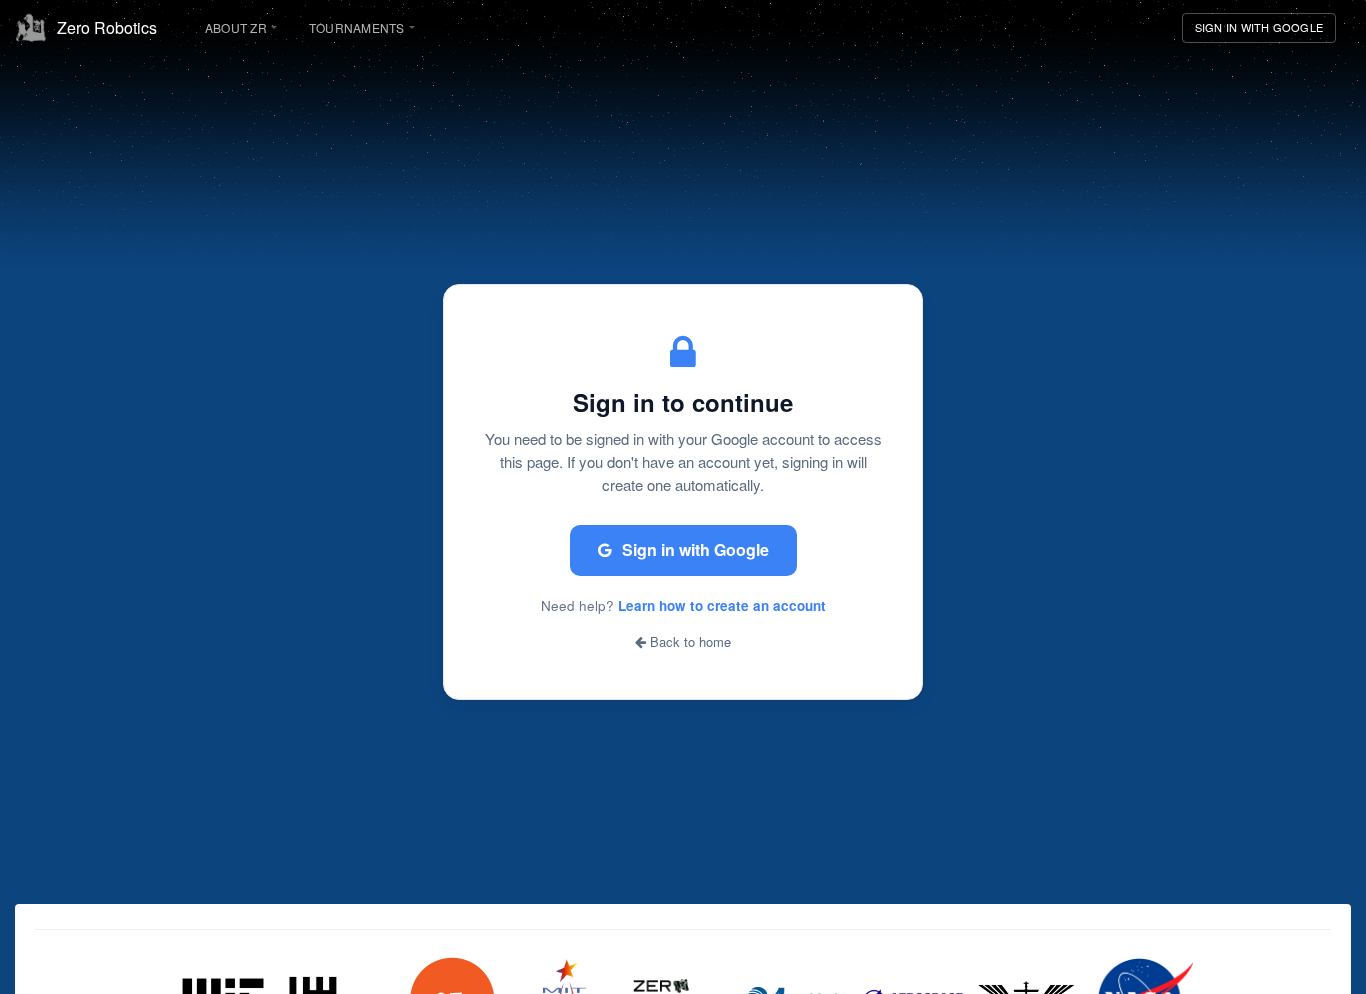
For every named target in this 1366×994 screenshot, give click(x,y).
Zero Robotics (107, 27)
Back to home (688, 642)
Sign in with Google (695, 549)
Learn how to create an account (722, 605)
